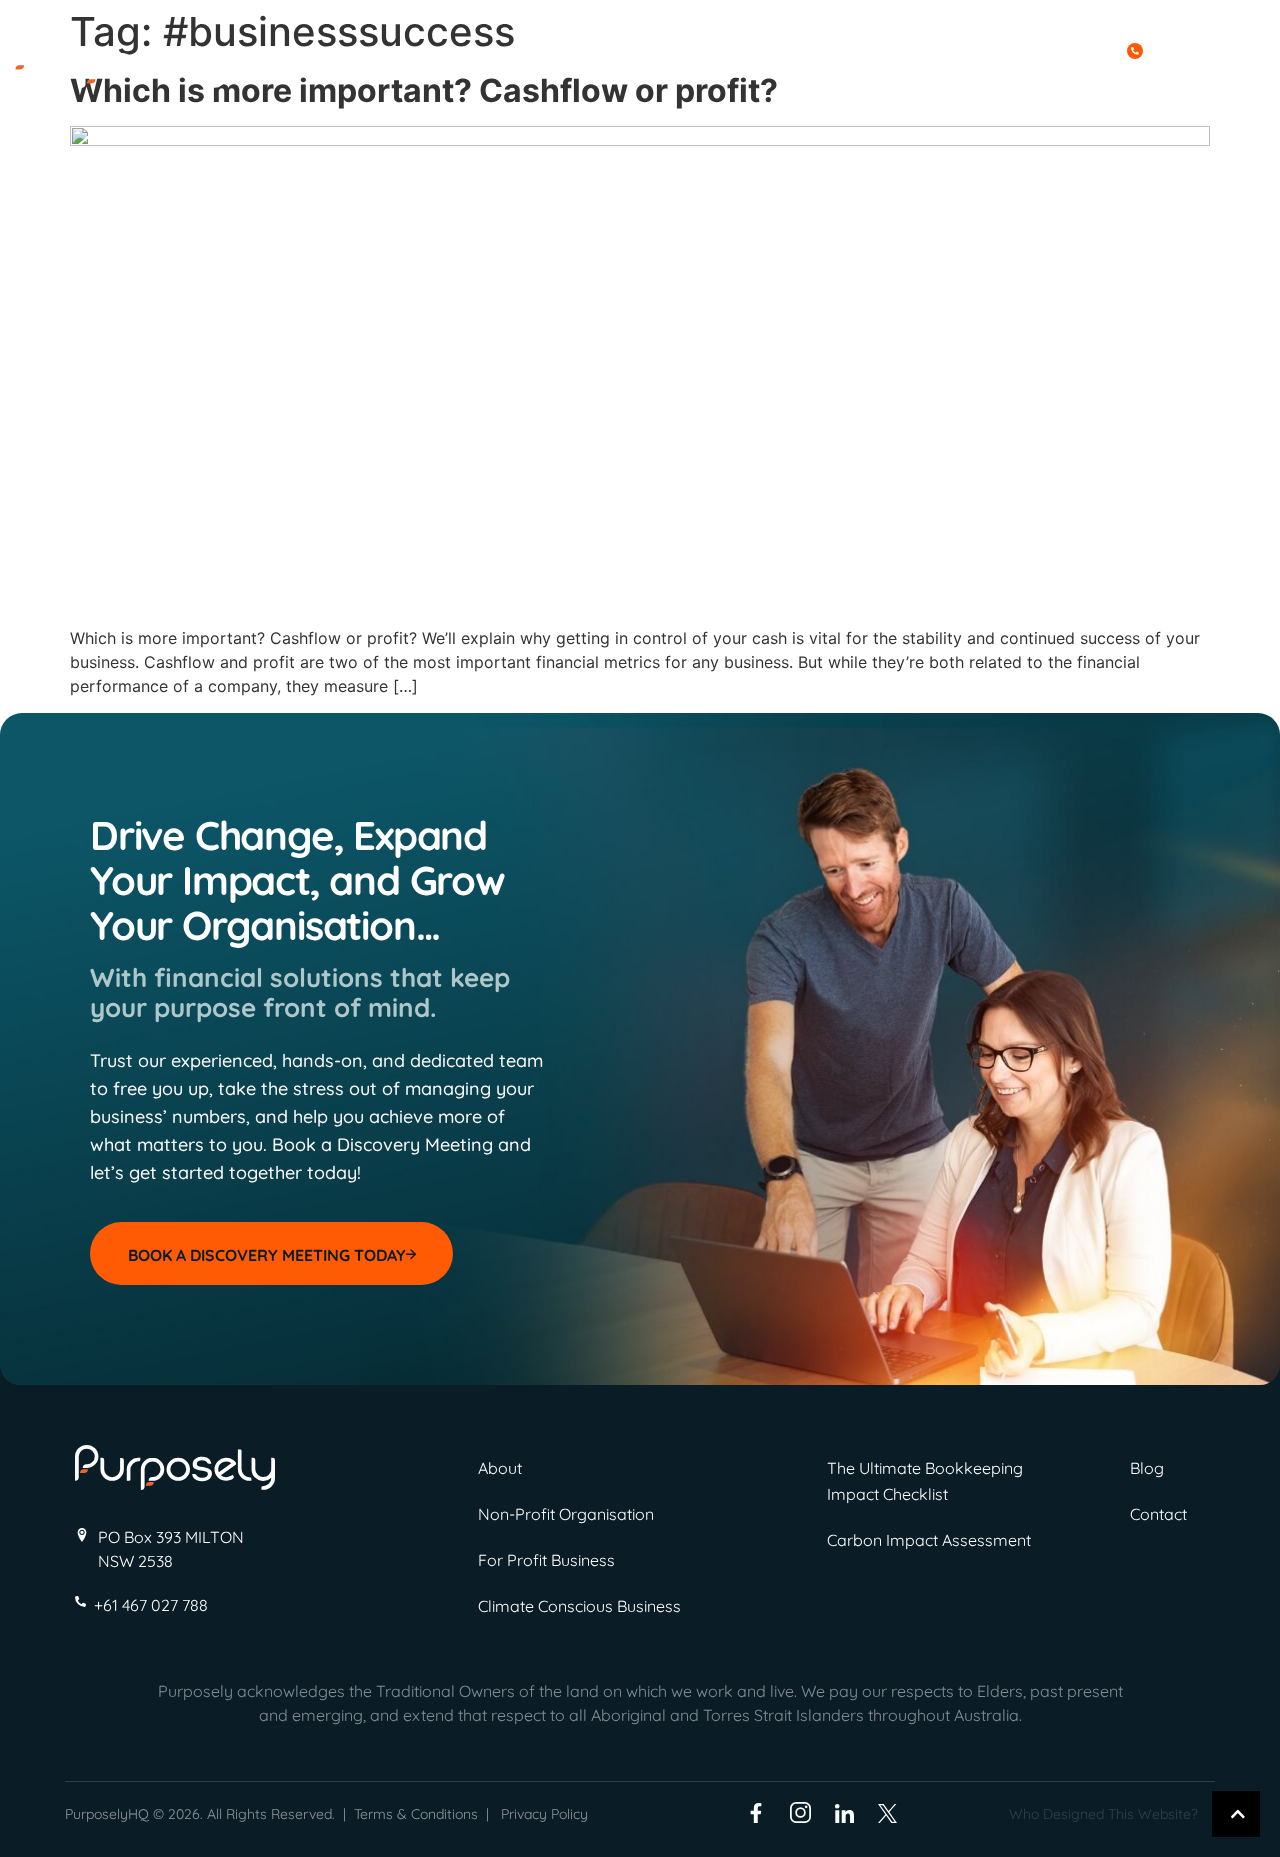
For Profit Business (546, 1560)
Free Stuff (1038, 80)
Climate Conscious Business (579, 1606)
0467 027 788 (1199, 49)
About (876, 80)
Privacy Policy (544, 1814)
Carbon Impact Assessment (929, 1540)
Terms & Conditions (416, 1814)
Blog (1119, 80)
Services (944, 80)
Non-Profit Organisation (566, 1514)
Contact (1179, 80)
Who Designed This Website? (1103, 1814)
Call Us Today (1065, 49)
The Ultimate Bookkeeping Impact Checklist (925, 1481)
